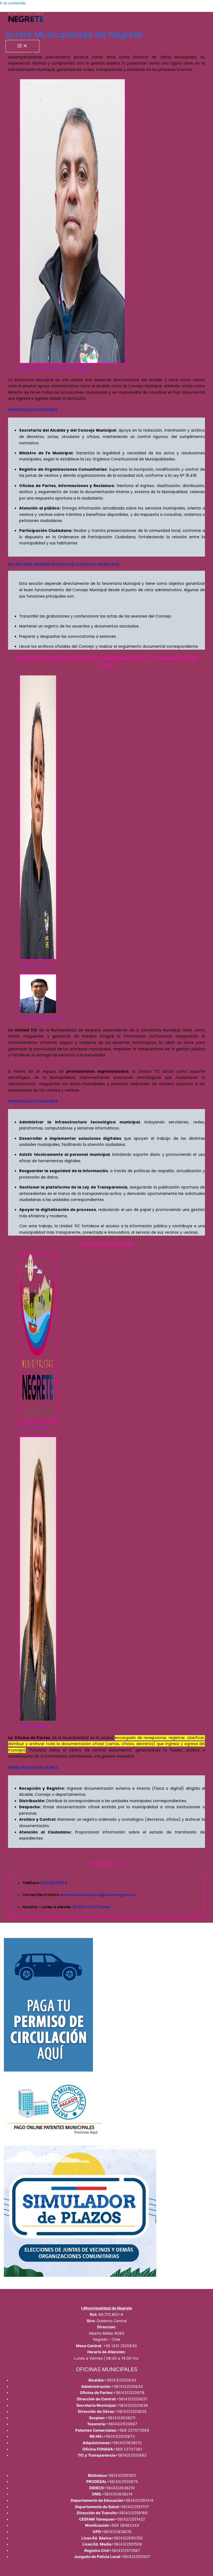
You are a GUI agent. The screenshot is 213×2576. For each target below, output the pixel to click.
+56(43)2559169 (132, 2513)
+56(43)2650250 (127, 2538)
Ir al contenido (13, 3)
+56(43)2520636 (132, 2405)
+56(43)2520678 (129, 2393)
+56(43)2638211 (120, 2418)
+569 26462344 (124, 2525)
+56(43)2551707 (134, 2507)
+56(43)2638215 (116, 2532)
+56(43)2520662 (131, 2455)
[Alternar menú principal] (22, 46)
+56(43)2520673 (119, 2436)
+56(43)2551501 (121, 2475)
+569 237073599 (133, 2430)
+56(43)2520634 (127, 2386)
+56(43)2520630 (120, 2380)
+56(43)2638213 (126, 2443)
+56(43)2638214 (117, 2494)
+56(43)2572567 (125, 2551)
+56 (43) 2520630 (120, 2346)
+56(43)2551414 (138, 2500)
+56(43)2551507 (135, 2557)
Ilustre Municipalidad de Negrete (74, 34)
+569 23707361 (127, 2449)
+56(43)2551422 (130, 2519)
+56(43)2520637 (132, 2399)
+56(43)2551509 (127, 2544)
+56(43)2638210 (119, 2488)
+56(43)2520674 (122, 2482)
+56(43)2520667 (122, 2424)
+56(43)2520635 (131, 2411)
